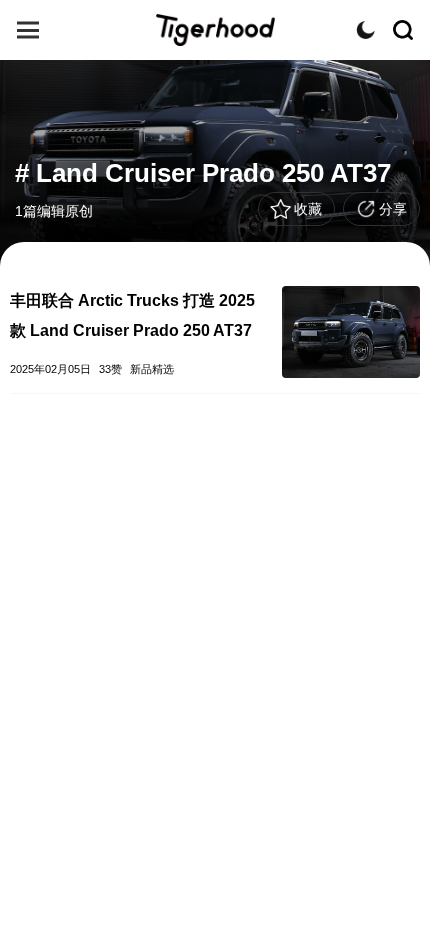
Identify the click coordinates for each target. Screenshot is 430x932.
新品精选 (152, 369)
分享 (393, 209)
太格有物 (215, 30)
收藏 (308, 209)
